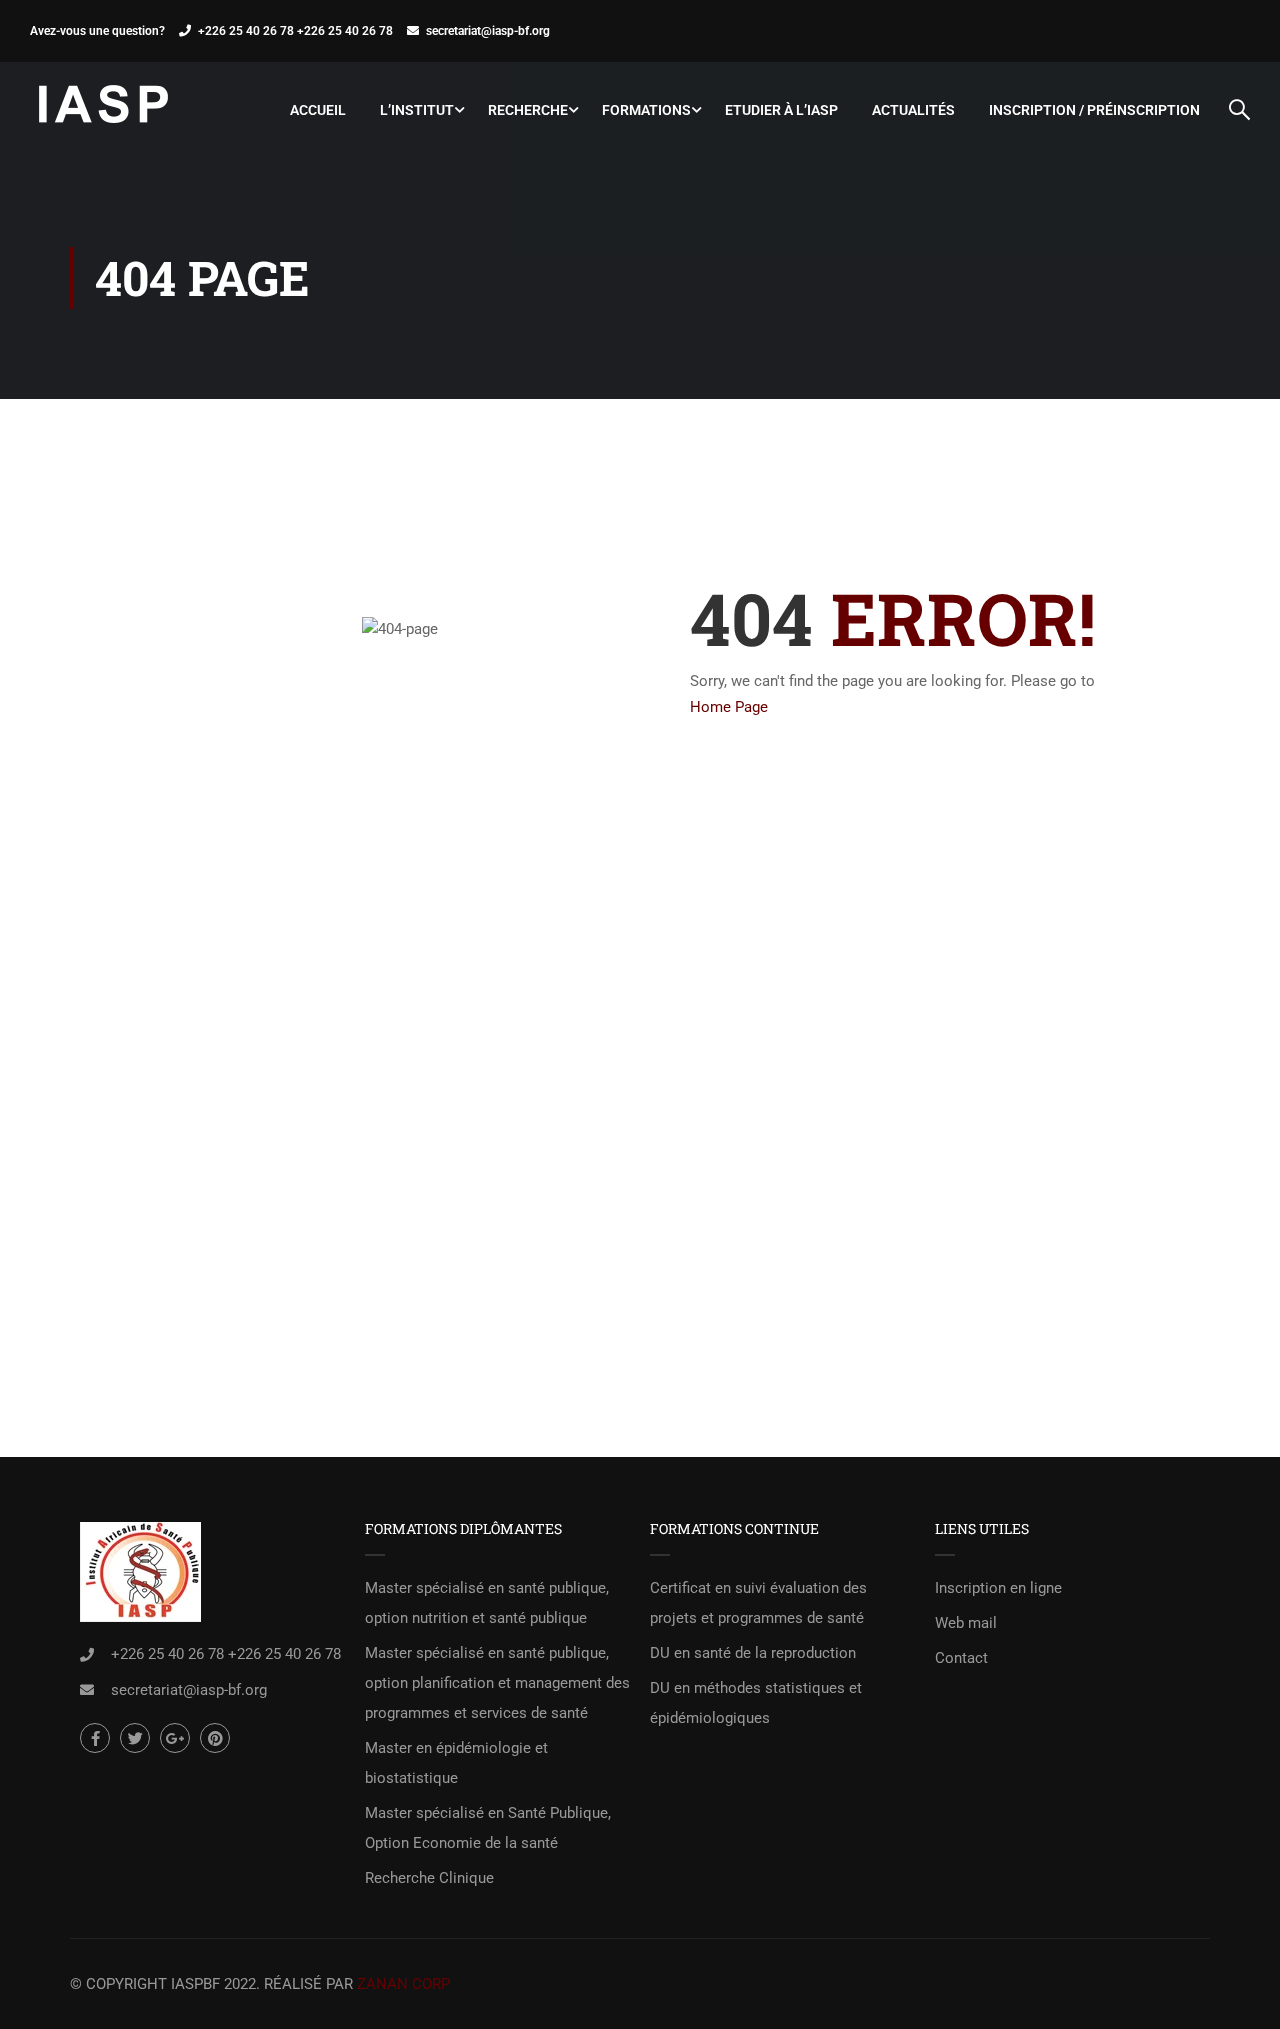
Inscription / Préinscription (1094, 110)
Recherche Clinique (429, 1878)
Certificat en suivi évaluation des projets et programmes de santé (758, 1603)
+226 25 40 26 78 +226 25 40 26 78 (295, 31)
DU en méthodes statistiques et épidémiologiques (756, 1703)
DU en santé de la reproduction (753, 1653)
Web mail (966, 1623)
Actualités (913, 110)
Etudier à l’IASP (781, 110)
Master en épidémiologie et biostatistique (456, 1763)
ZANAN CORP (403, 1984)
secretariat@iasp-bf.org (488, 31)
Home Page (729, 707)
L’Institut (417, 110)
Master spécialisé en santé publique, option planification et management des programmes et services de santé (497, 1683)
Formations (646, 110)
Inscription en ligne (998, 1588)
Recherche (528, 110)
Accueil (318, 110)
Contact (961, 1658)
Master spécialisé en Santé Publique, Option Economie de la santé (488, 1828)
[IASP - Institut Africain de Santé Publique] (105, 109)
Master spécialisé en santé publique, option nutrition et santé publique (487, 1603)
